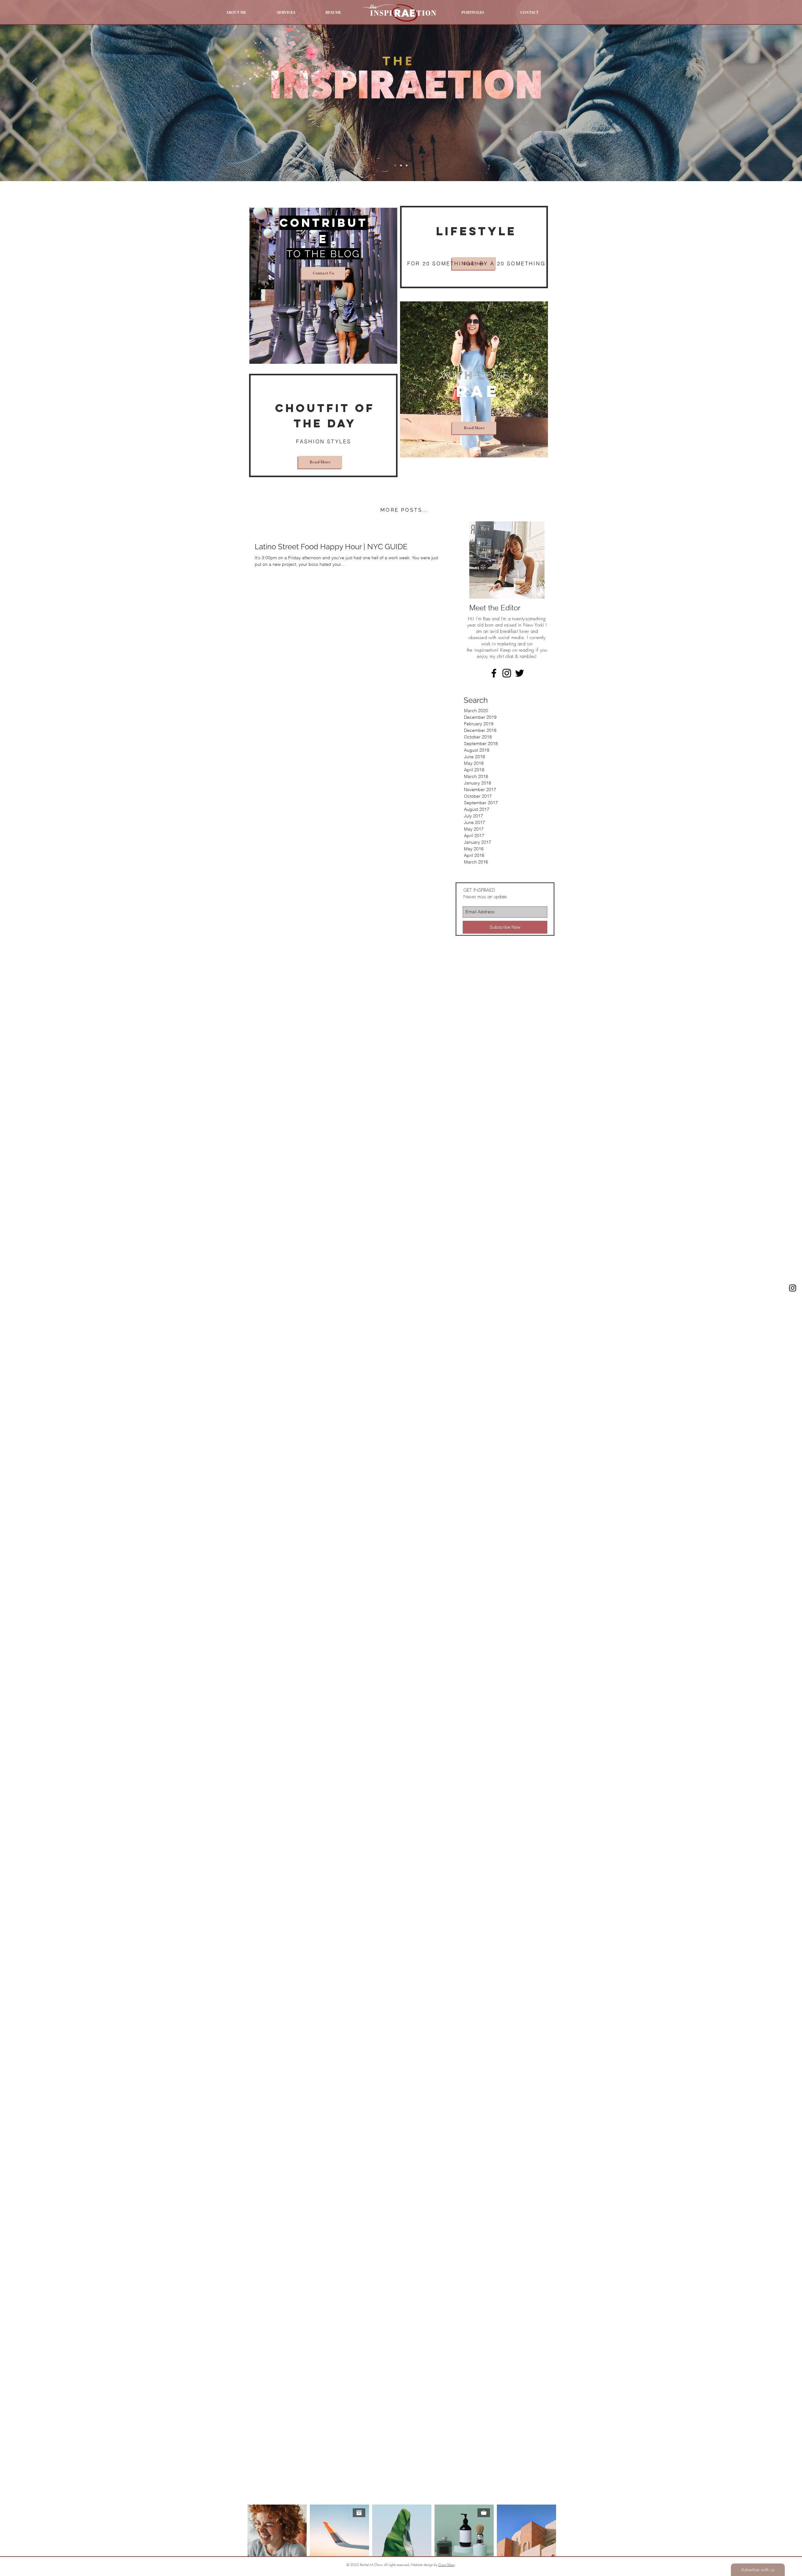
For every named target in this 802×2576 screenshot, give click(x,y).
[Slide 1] (395, 165)
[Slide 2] (401, 165)
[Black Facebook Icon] (494, 673)
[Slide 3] (407, 165)
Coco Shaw (446, 2565)
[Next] (768, 84)
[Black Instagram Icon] (793, 1288)
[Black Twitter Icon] (520, 673)
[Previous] (34, 84)
